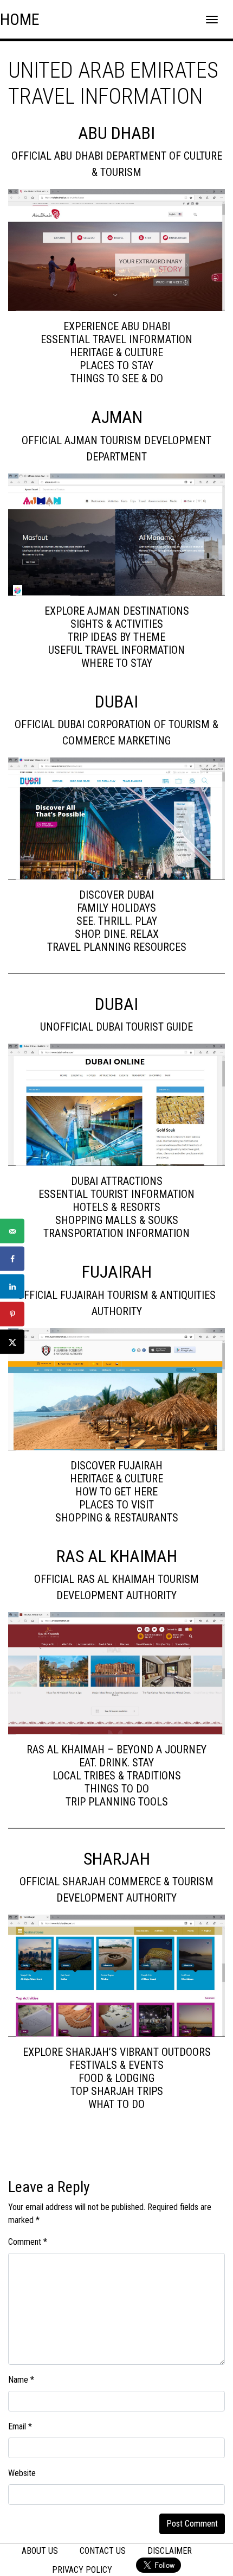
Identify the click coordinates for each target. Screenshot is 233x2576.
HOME (20, 19)
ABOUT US (40, 2551)
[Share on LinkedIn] (12, 1287)
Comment (28, 2242)
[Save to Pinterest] (12, 1314)
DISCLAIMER (170, 2551)
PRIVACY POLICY (82, 2570)
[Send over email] (12, 1231)
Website (22, 2473)
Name (21, 2380)
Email (20, 2426)
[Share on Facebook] (12, 1259)
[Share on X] (12, 1342)
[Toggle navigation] (212, 20)
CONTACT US (103, 2551)
